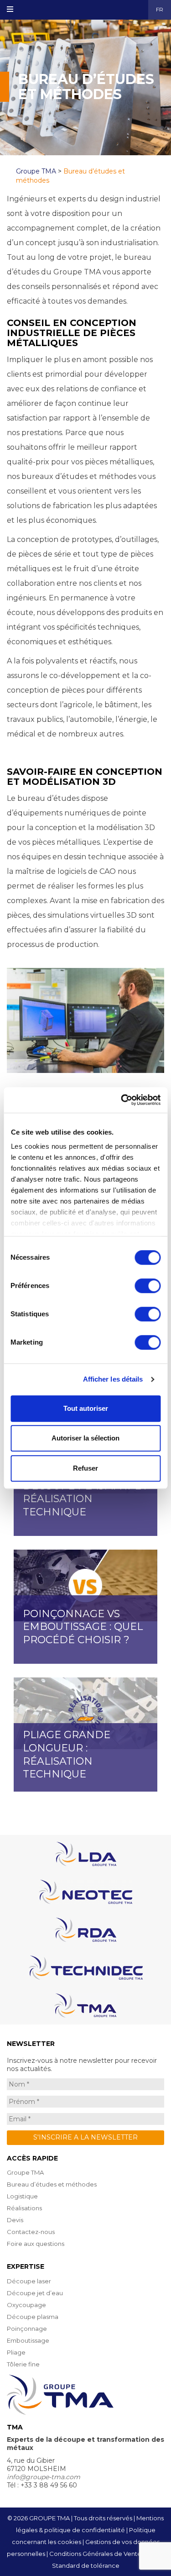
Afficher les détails (113, 1379)
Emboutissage (28, 2340)
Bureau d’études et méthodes (52, 2184)
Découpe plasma (33, 2317)
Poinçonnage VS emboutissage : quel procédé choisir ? (83, 1627)
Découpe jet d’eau (35, 2293)
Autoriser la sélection (85, 1438)
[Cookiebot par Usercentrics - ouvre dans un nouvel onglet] (122, 1100)
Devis (15, 2220)
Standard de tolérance (86, 2565)
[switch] (148, 1286)
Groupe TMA (25, 2172)
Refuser (85, 1468)
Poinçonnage (27, 2329)
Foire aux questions (36, 2244)
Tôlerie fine (23, 2364)
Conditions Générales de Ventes (97, 2554)
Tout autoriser (86, 1408)
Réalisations (24, 2208)
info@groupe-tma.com (44, 2477)
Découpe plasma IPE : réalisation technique (84, 1499)
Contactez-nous (31, 2232)
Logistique (22, 2196)
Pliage (16, 2352)
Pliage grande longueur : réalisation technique (67, 1754)
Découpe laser (29, 2281)
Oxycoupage (26, 2305)
